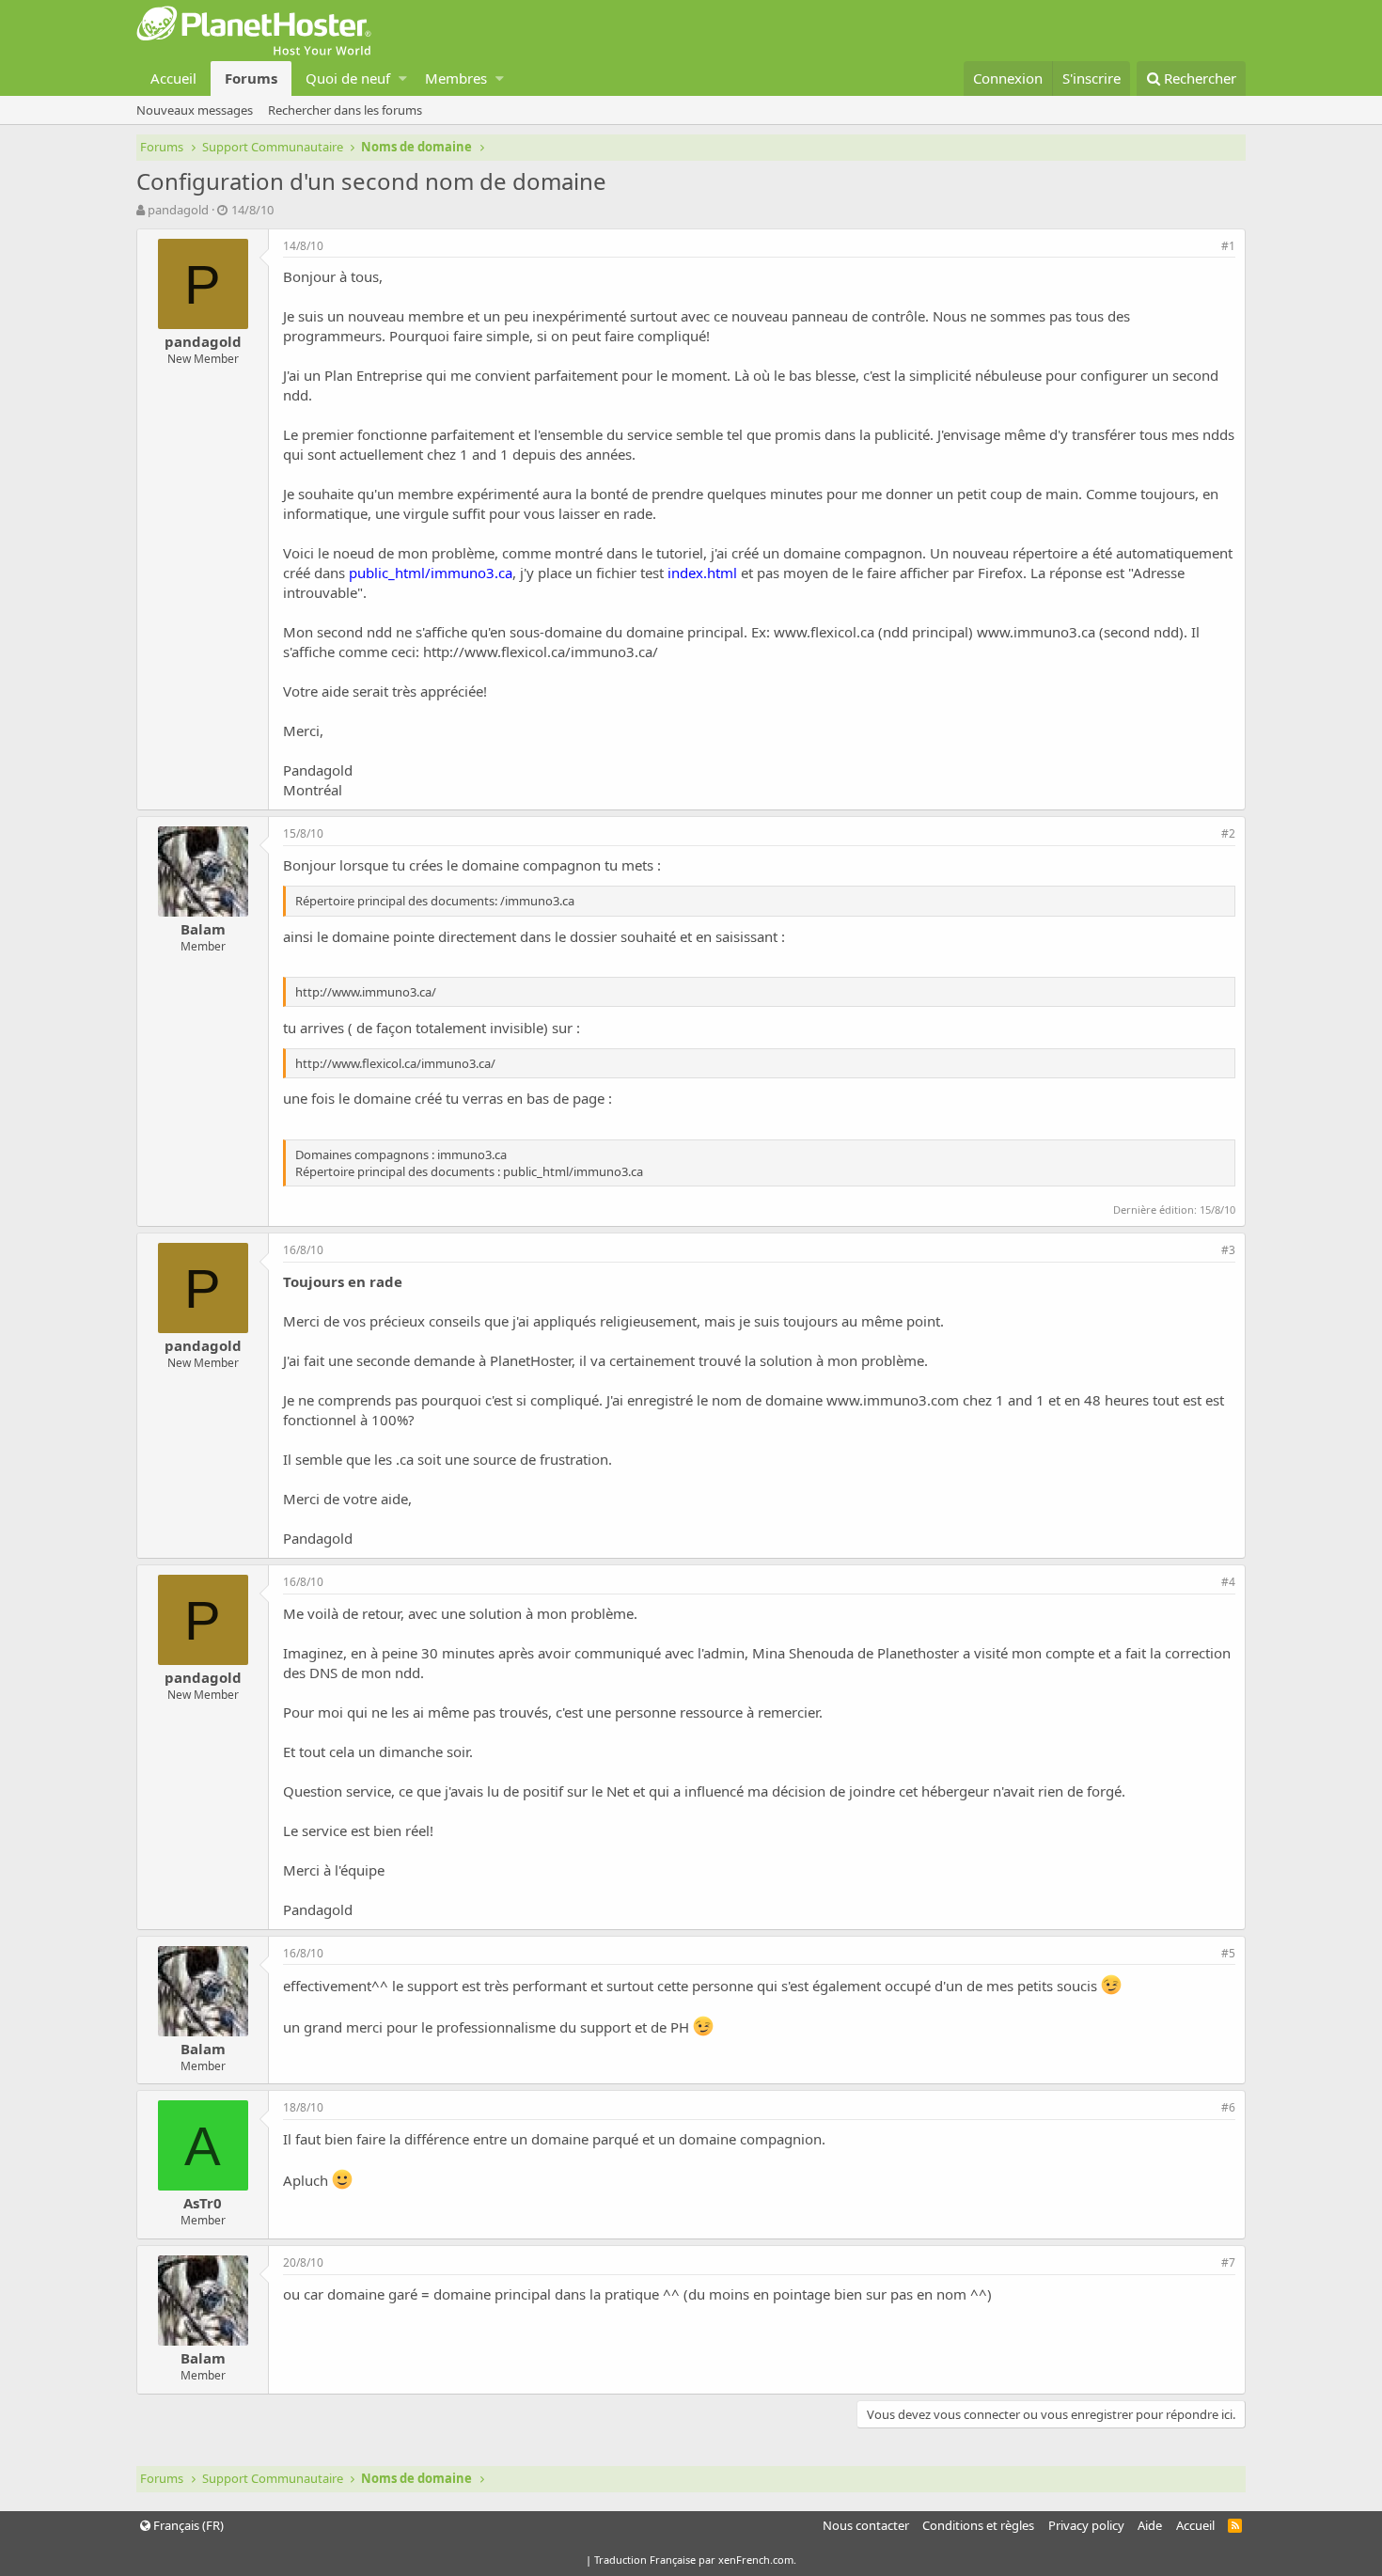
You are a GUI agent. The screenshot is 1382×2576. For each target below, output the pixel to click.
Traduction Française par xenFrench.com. (695, 2560)
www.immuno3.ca (1036, 632)
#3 (1228, 1250)
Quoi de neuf (348, 78)
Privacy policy (1086, 2525)
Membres (456, 78)
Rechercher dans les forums (345, 110)
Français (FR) (187, 2525)
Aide (1150, 2525)
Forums (251, 78)
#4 (1228, 1582)
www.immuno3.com (893, 1400)
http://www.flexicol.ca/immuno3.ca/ (541, 652)
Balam (203, 929)
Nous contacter (866, 2525)
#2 (1228, 833)
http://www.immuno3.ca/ (366, 992)
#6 (1228, 2107)
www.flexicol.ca (824, 632)
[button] (403, 79)
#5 (1228, 1953)
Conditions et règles (978, 2525)
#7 (1228, 2262)
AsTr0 (203, 2203)
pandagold (178, 210)
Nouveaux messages (195, 110)
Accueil (173, 78)
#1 (1228, 246)
